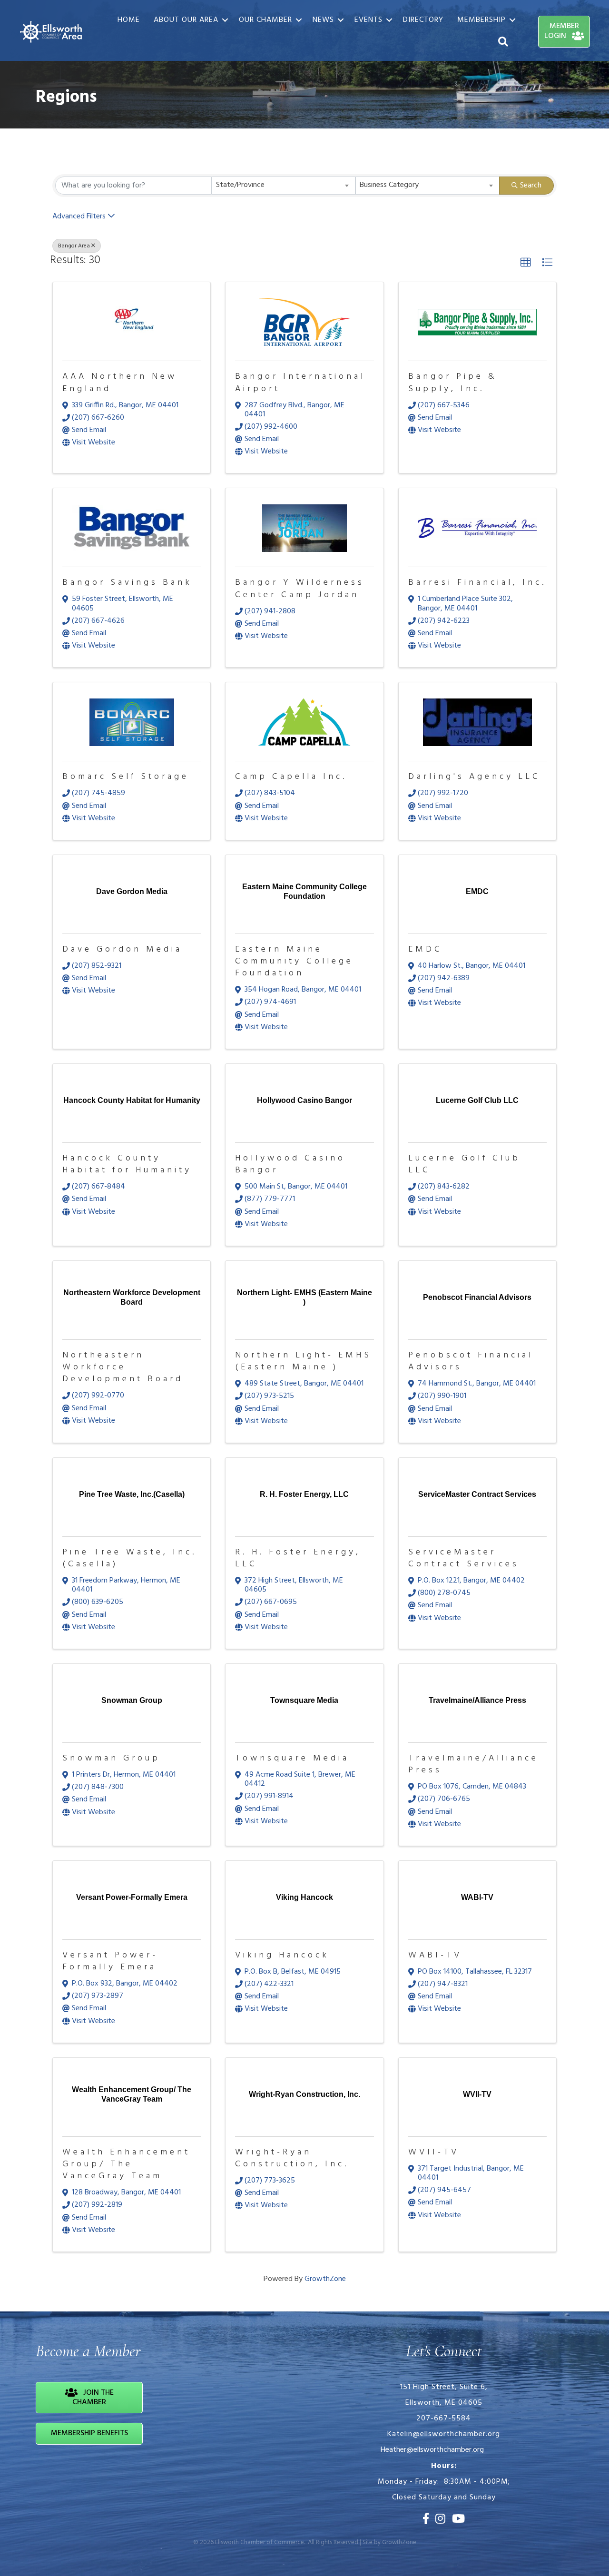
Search (531, 186)
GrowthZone (325, 2279)
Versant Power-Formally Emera (110, 1961)
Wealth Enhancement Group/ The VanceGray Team (126, 2164)
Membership (481, 20)
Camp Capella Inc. (291, 777)
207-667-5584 (444, 2419)
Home (129, 20)
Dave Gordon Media (122, 949)
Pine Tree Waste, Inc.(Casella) (129, 1558)
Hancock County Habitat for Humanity (127, 1164)
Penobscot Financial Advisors (471, 1361)
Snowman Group (111, 1758)
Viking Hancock (282, 1955)
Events (368, 20)
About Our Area (186, 20)
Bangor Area (74, 246)
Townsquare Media (292, 1758)
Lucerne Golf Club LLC (464, 1164)
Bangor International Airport (300, 383)
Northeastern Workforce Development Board (123, 1367)
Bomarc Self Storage (126, 777)
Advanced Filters (79, 216)
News (323, 20)
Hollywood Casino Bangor (290, 1164)
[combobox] (284, 186)
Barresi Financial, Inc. (477, 583)
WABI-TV (435, 1955)
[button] (526, 263)
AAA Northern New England (120, 383)
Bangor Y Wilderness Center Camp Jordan (300, 589)
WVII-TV (434, 2152)
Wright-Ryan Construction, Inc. (292, 2158)
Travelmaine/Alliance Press (473, 1764)
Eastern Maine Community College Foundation (294, 961)
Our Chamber (265, 20)
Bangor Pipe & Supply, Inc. (453, 383)
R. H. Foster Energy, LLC (298, 1558)
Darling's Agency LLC (474, 777)
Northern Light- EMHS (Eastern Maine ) (303, 1361)
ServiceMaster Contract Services (464, 1558)
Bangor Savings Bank (127, 583)
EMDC (425, 949)
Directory (423, 20)
